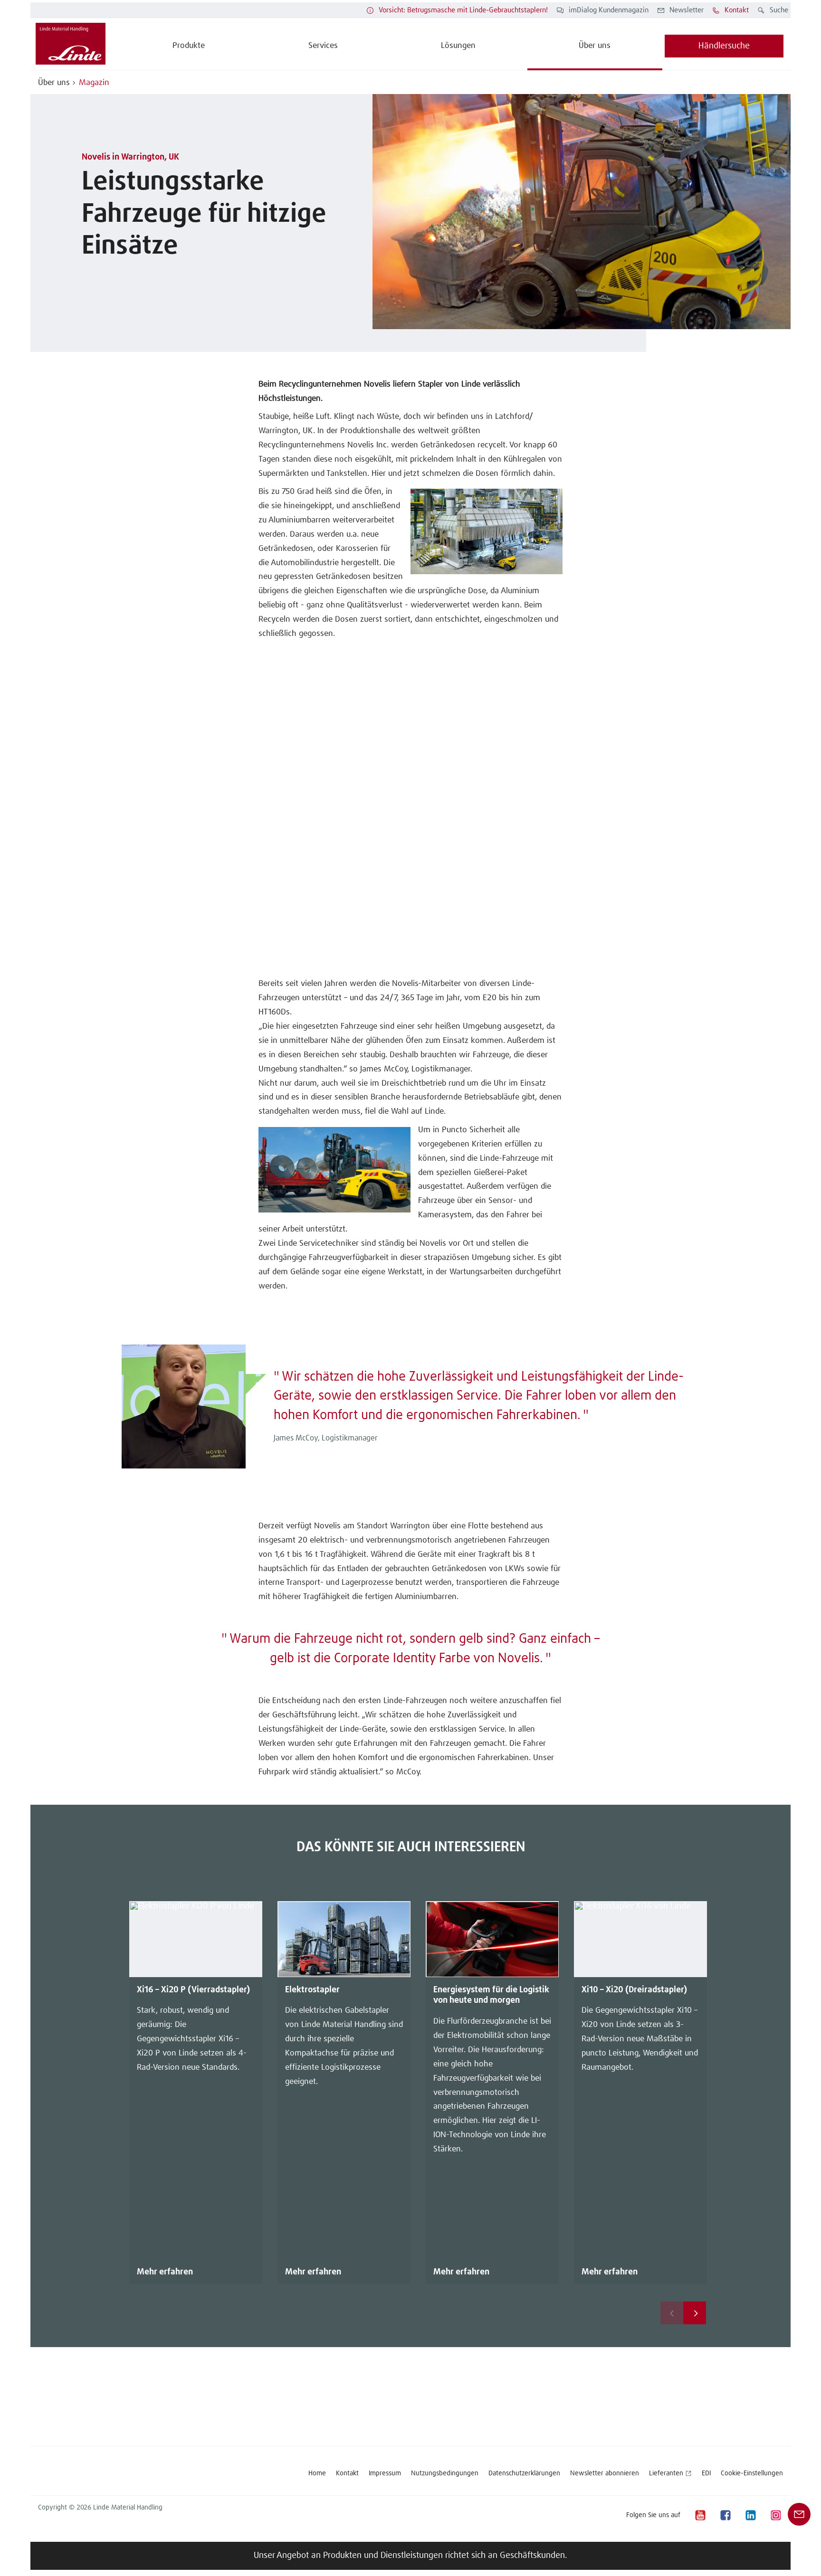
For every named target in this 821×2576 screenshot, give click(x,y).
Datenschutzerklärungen (524, 2473)
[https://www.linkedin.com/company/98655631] (750, 2515)
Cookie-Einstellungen (752, 2473)
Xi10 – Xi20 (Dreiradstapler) (634, 1990)
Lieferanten (666, 2473)
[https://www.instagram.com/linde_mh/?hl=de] (775, 2515)
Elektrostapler (312, 1990)
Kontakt (347, 2473)
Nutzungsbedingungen (445, 2473)
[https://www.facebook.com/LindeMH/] (725, 2515)
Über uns (54, 83)
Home (317, 2473)
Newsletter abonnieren (605, 2473)
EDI (706, 2473)
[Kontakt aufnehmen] (799, 2514)
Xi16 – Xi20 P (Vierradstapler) (193, 1990)
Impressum (385, 2473)
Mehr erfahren (165, 2272)
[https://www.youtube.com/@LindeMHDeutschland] (700, 2515)
